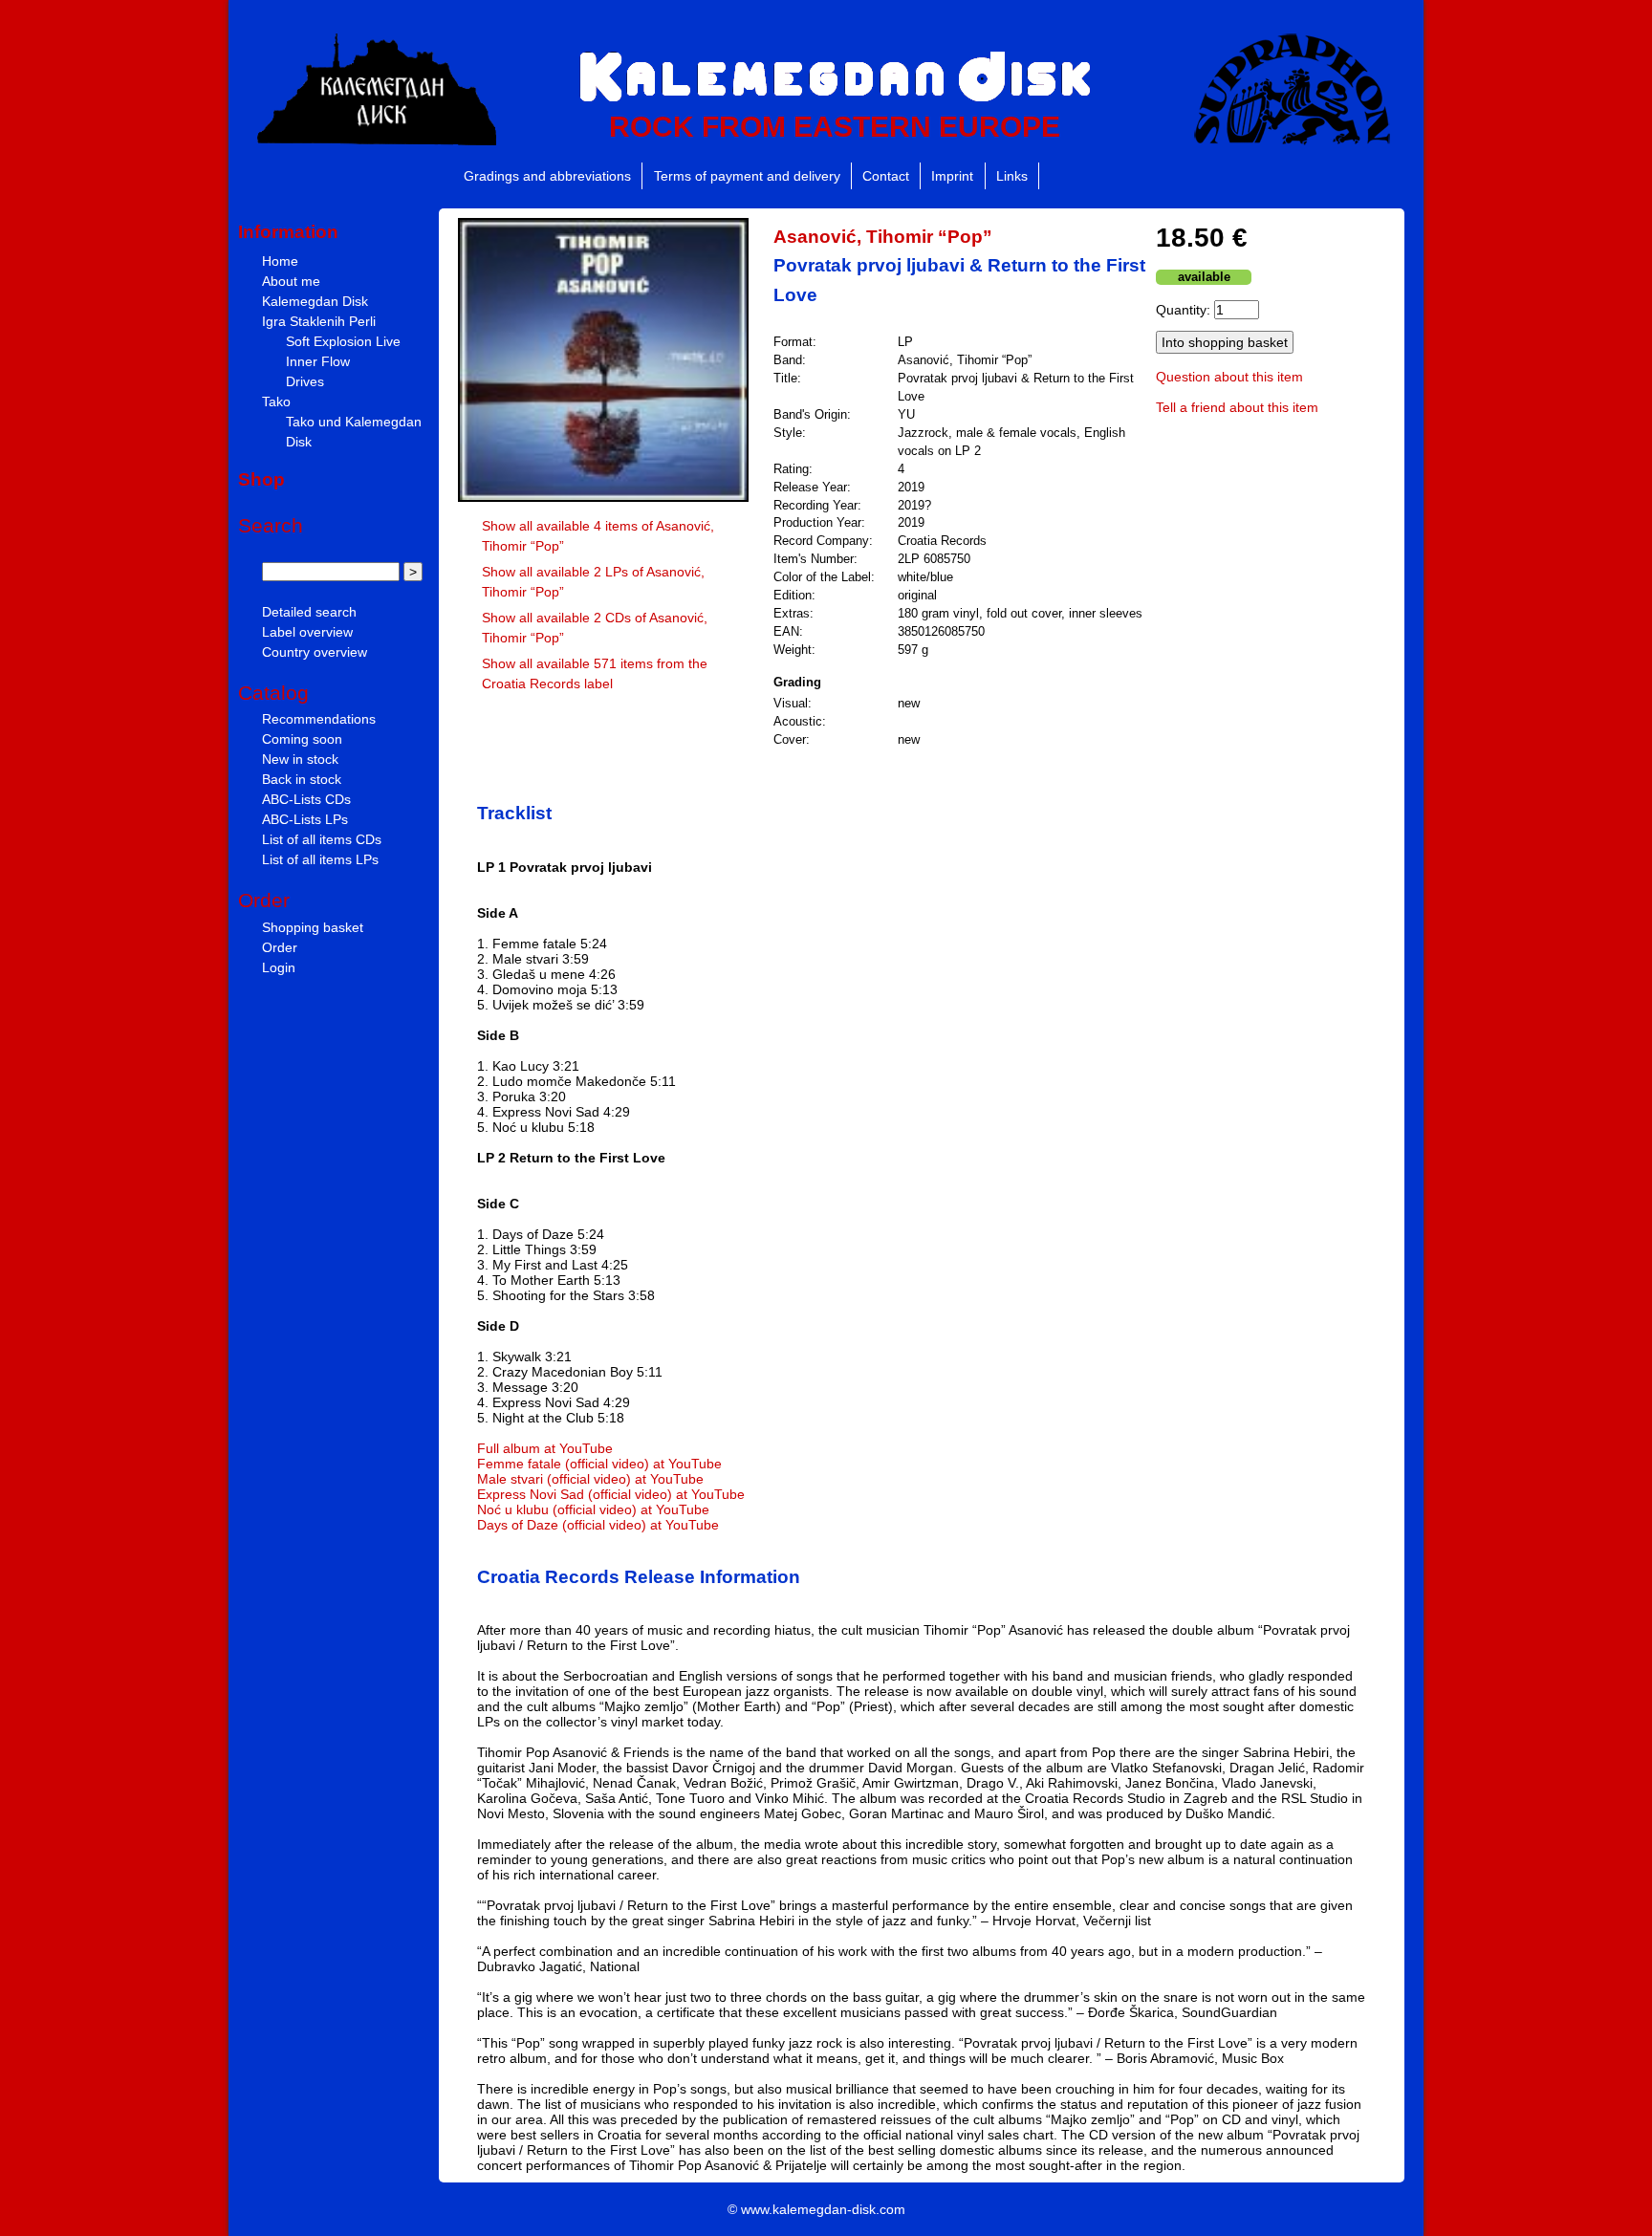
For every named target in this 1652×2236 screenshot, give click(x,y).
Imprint (952, 176)
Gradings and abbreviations (547, 176)
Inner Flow (318, 361)
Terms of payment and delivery (747, 176)
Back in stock (302, 779)
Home (280, 261)
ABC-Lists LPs (305, 819)
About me (291, 281)
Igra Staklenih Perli (319, 321)
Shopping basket (313, 927)
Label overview (307, 632)
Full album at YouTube (545, 1448)
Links (1012, 176)
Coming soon (302, 739)
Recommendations (319, 719)
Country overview (315, 652)
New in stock (300, 759)
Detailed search (309, 612)
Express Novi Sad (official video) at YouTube (611, 1494)
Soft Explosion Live (343, 341)
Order (280, 947)
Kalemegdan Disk (315, 301)
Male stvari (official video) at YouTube (590, 1479)
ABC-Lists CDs (306, 799)
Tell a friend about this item (1237, 407)
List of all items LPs (320, 859)
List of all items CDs (322, 839)
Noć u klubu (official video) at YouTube (593, 1509)
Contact (886, 176)
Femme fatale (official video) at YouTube (599, 1464)
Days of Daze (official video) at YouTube (598, 1525)
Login (279, 967)
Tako (276, 402)
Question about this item (1229, 377)
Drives (305, 381)
